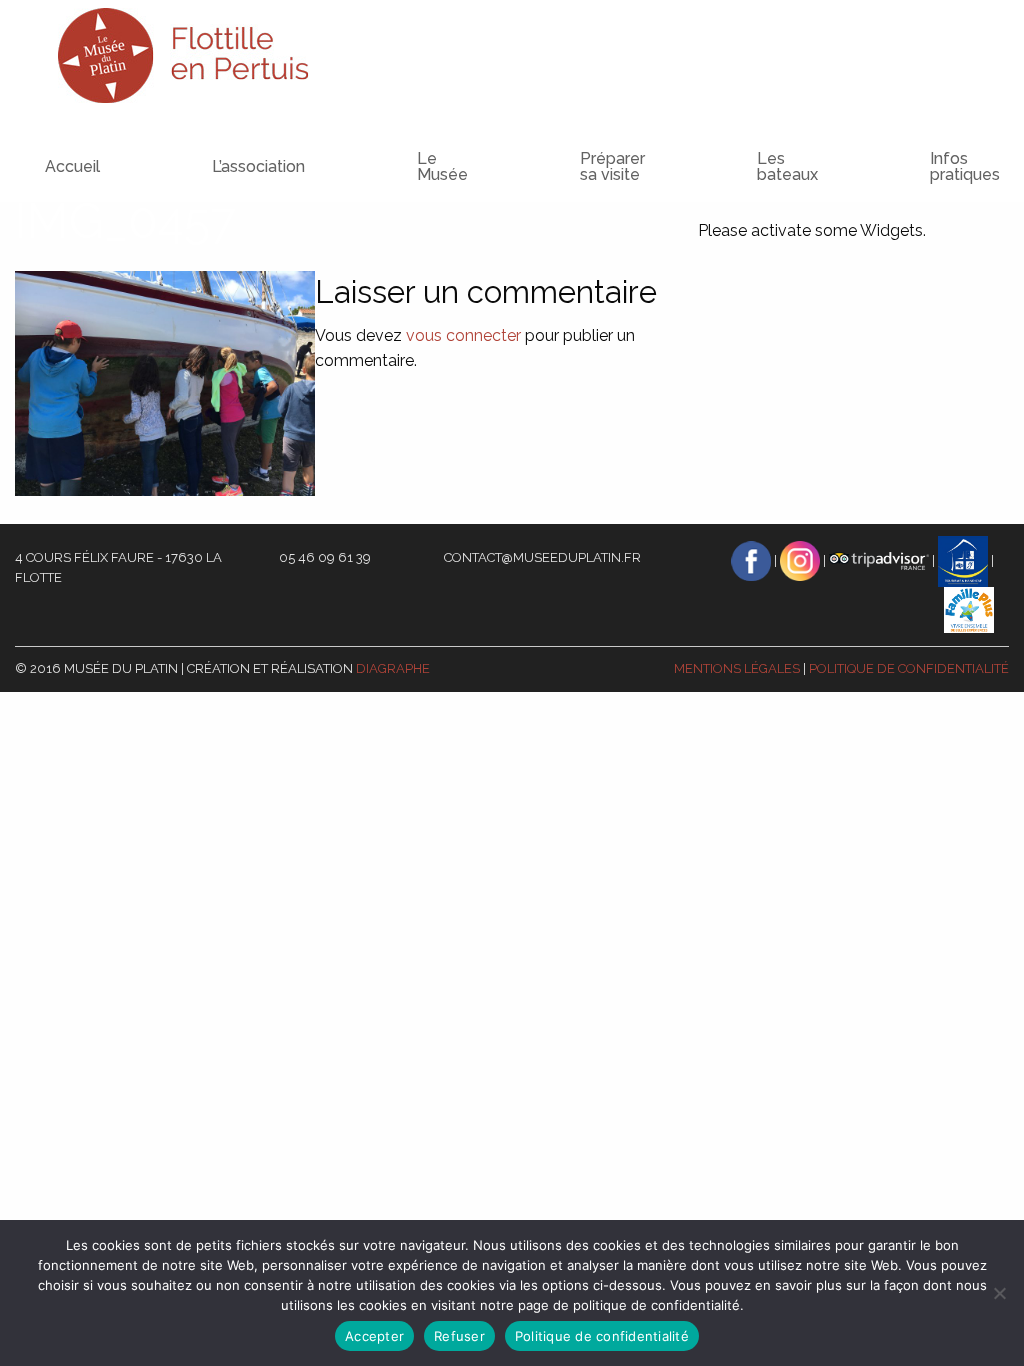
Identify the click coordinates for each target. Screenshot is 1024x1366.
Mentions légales (737, 668)
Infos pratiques (965, 166)
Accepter (374, 1336)
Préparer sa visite (612, 166)
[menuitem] (218, 148)
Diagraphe (393, 668)
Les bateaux (787, 166)
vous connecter (463, 335)
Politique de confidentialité (909, 668)
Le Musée (442, 166)
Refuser (459, 1336)
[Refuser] (999, 1293)
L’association (258, 166)
